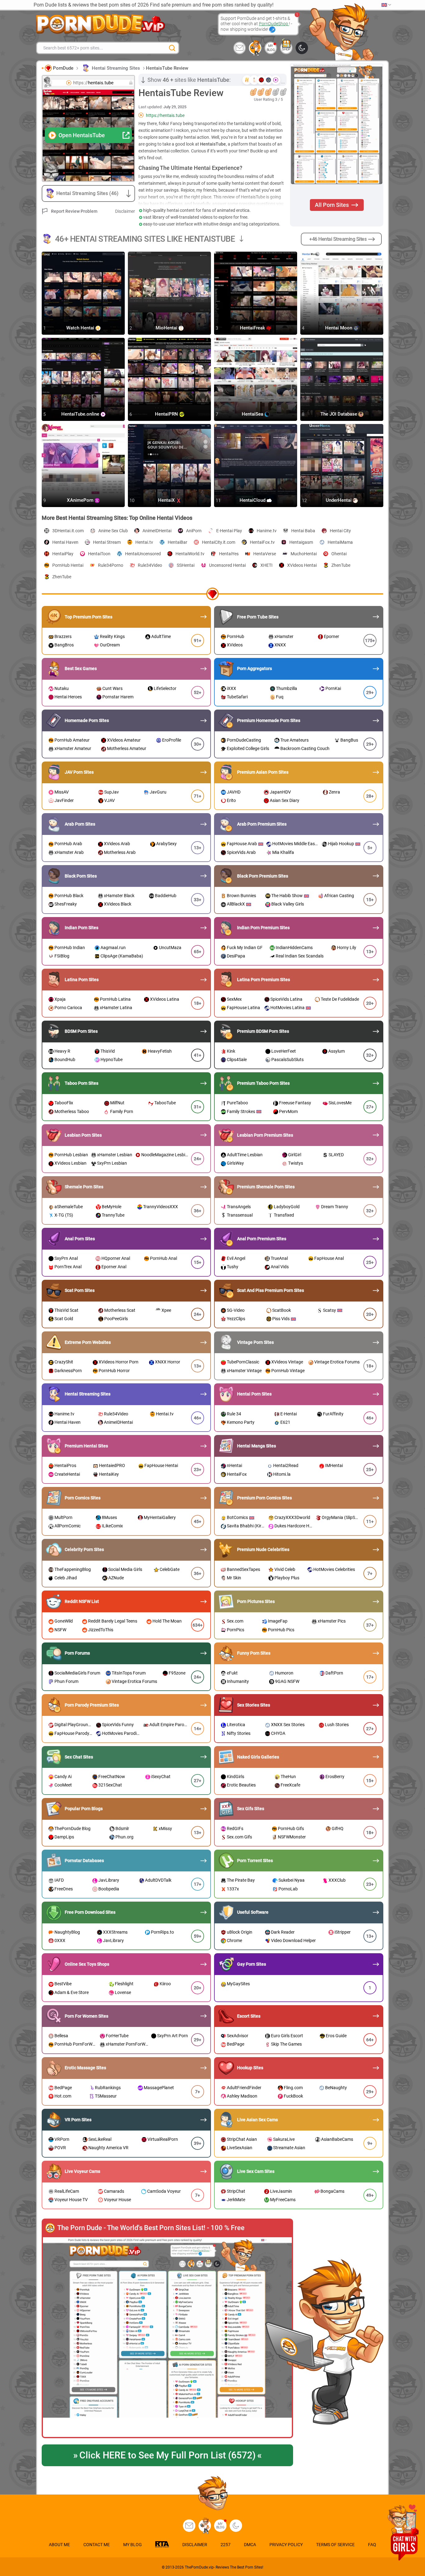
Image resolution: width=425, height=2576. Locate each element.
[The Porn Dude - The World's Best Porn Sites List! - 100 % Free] (167, 2338)
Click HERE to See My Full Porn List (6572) (167, 2455)
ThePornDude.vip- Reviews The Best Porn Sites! (224, 2567)
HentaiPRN (167, 414)
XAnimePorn (81, 501)
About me (59, 2545)
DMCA (250, 2545)
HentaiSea (253, 414)
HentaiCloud (253, 501)
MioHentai (167, 328)
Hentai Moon (339, 328)
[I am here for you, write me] (240, 48)
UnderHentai (339, 501)
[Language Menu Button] (386, 5)
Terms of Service (335, 2545)
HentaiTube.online (81, 414)
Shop (286, 49)
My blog (271, 48)
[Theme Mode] (236, 2526)
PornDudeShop (274, 24)
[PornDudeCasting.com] (255, 48)
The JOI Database (339, 414)
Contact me (97, 2545)
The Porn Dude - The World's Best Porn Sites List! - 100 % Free (151, 2228)
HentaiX (167, 501)
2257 (226, 2545)
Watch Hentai (81, 328)
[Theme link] (302, 48)
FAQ (372, 2545)
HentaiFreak (253, 328)
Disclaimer (125, 211)
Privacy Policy (286, 2545)
